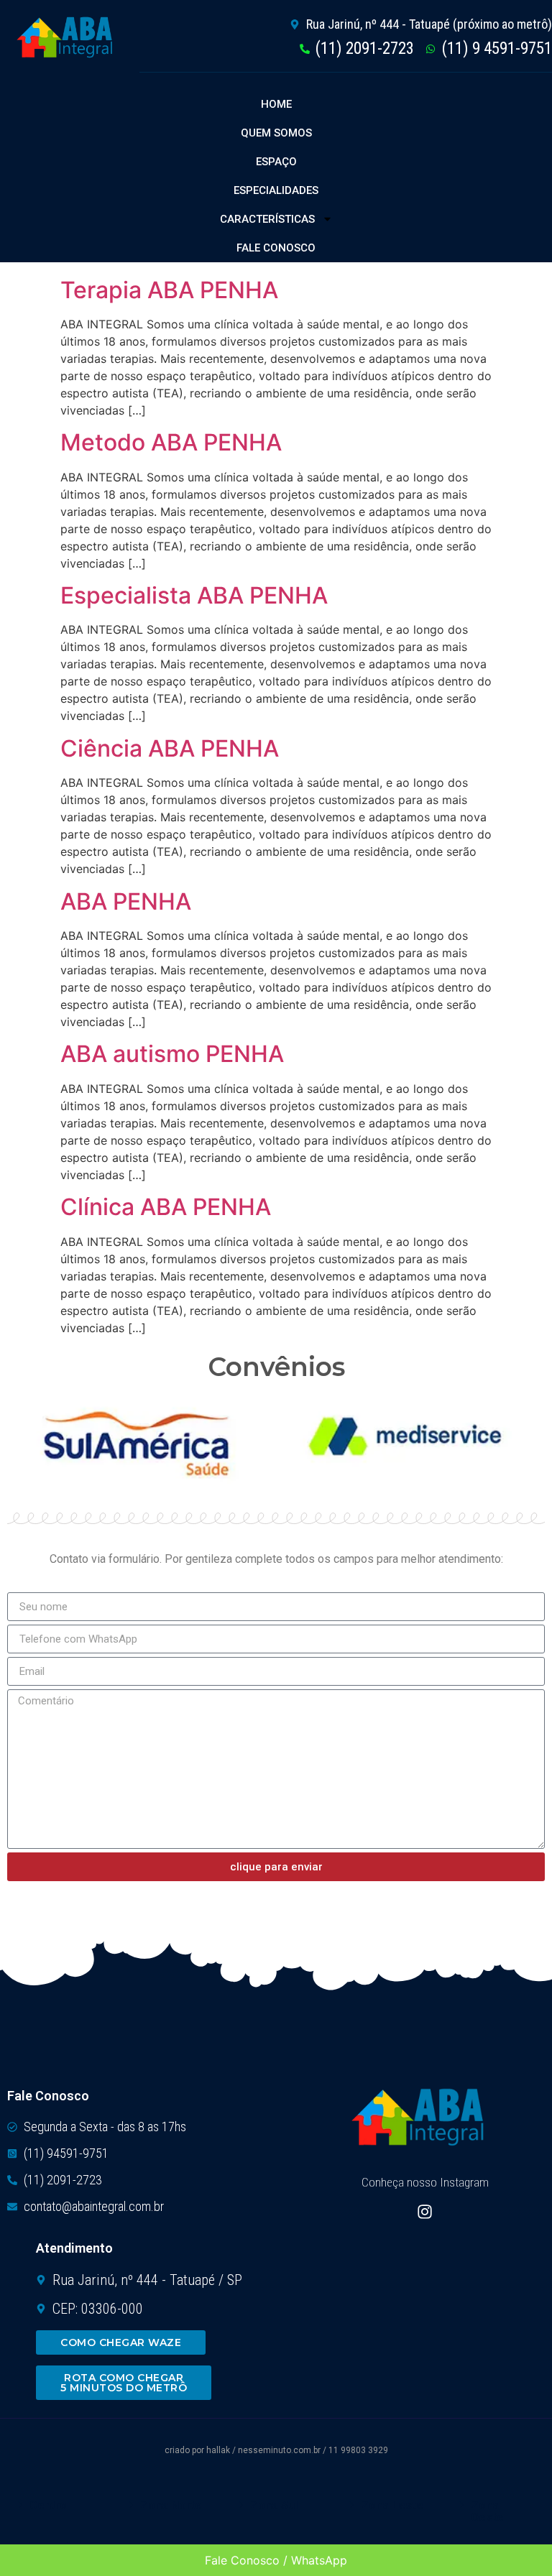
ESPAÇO (276, 162)
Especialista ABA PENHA (194, 595)
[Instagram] (425, 2212)
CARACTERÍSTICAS (267, 219)
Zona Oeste (487, 2511)
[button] (55, 2506)
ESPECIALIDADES (276, 190)
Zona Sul (274, 2505)
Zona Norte (171, 2505)
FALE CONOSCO (276, 248)
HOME (276, 104)
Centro (48, 2505)
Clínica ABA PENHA (166, 1207)
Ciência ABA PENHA (170, 748)
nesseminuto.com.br (279, 2450)
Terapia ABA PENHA (169, 290)
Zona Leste (392, 2505)
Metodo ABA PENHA (171, 442)
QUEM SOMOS (276, 133)
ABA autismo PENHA (172, 1054)
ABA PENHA (126, 901)
